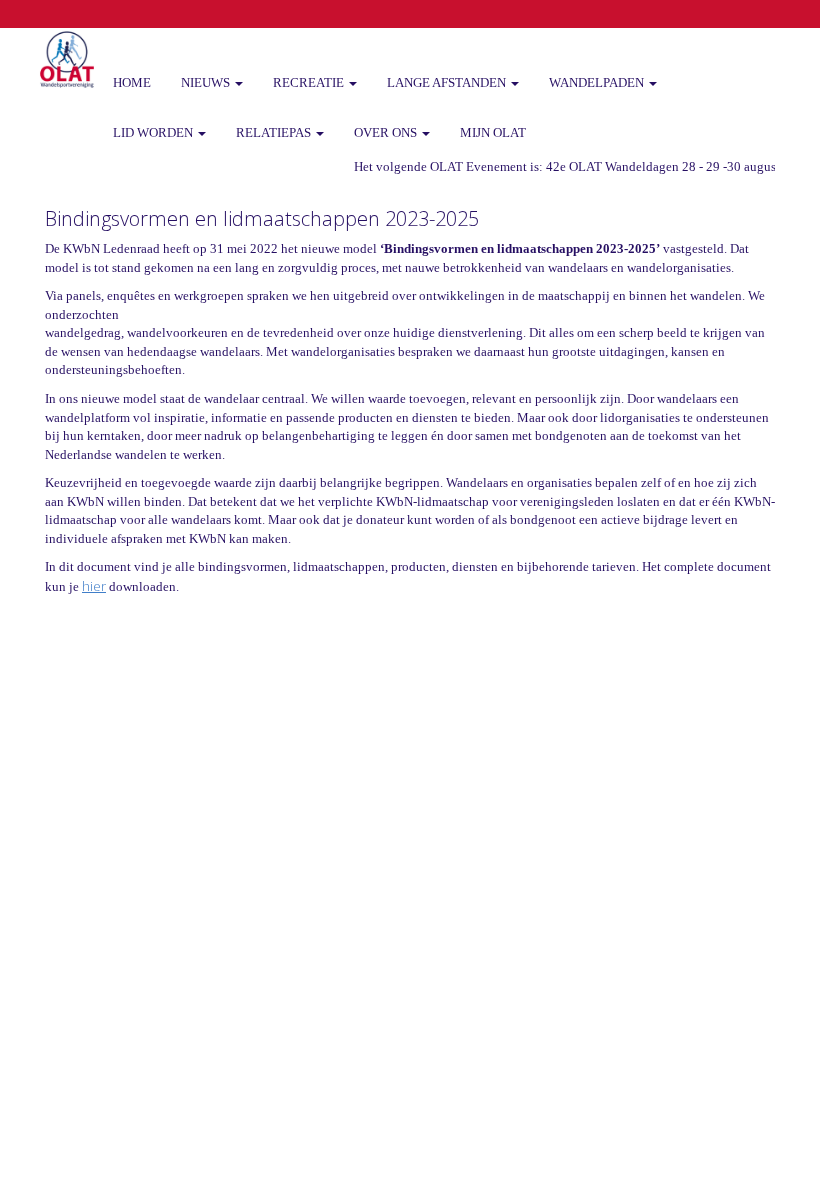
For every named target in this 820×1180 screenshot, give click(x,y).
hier (94, 586)
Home (132, 82)
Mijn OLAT (493, 132)
